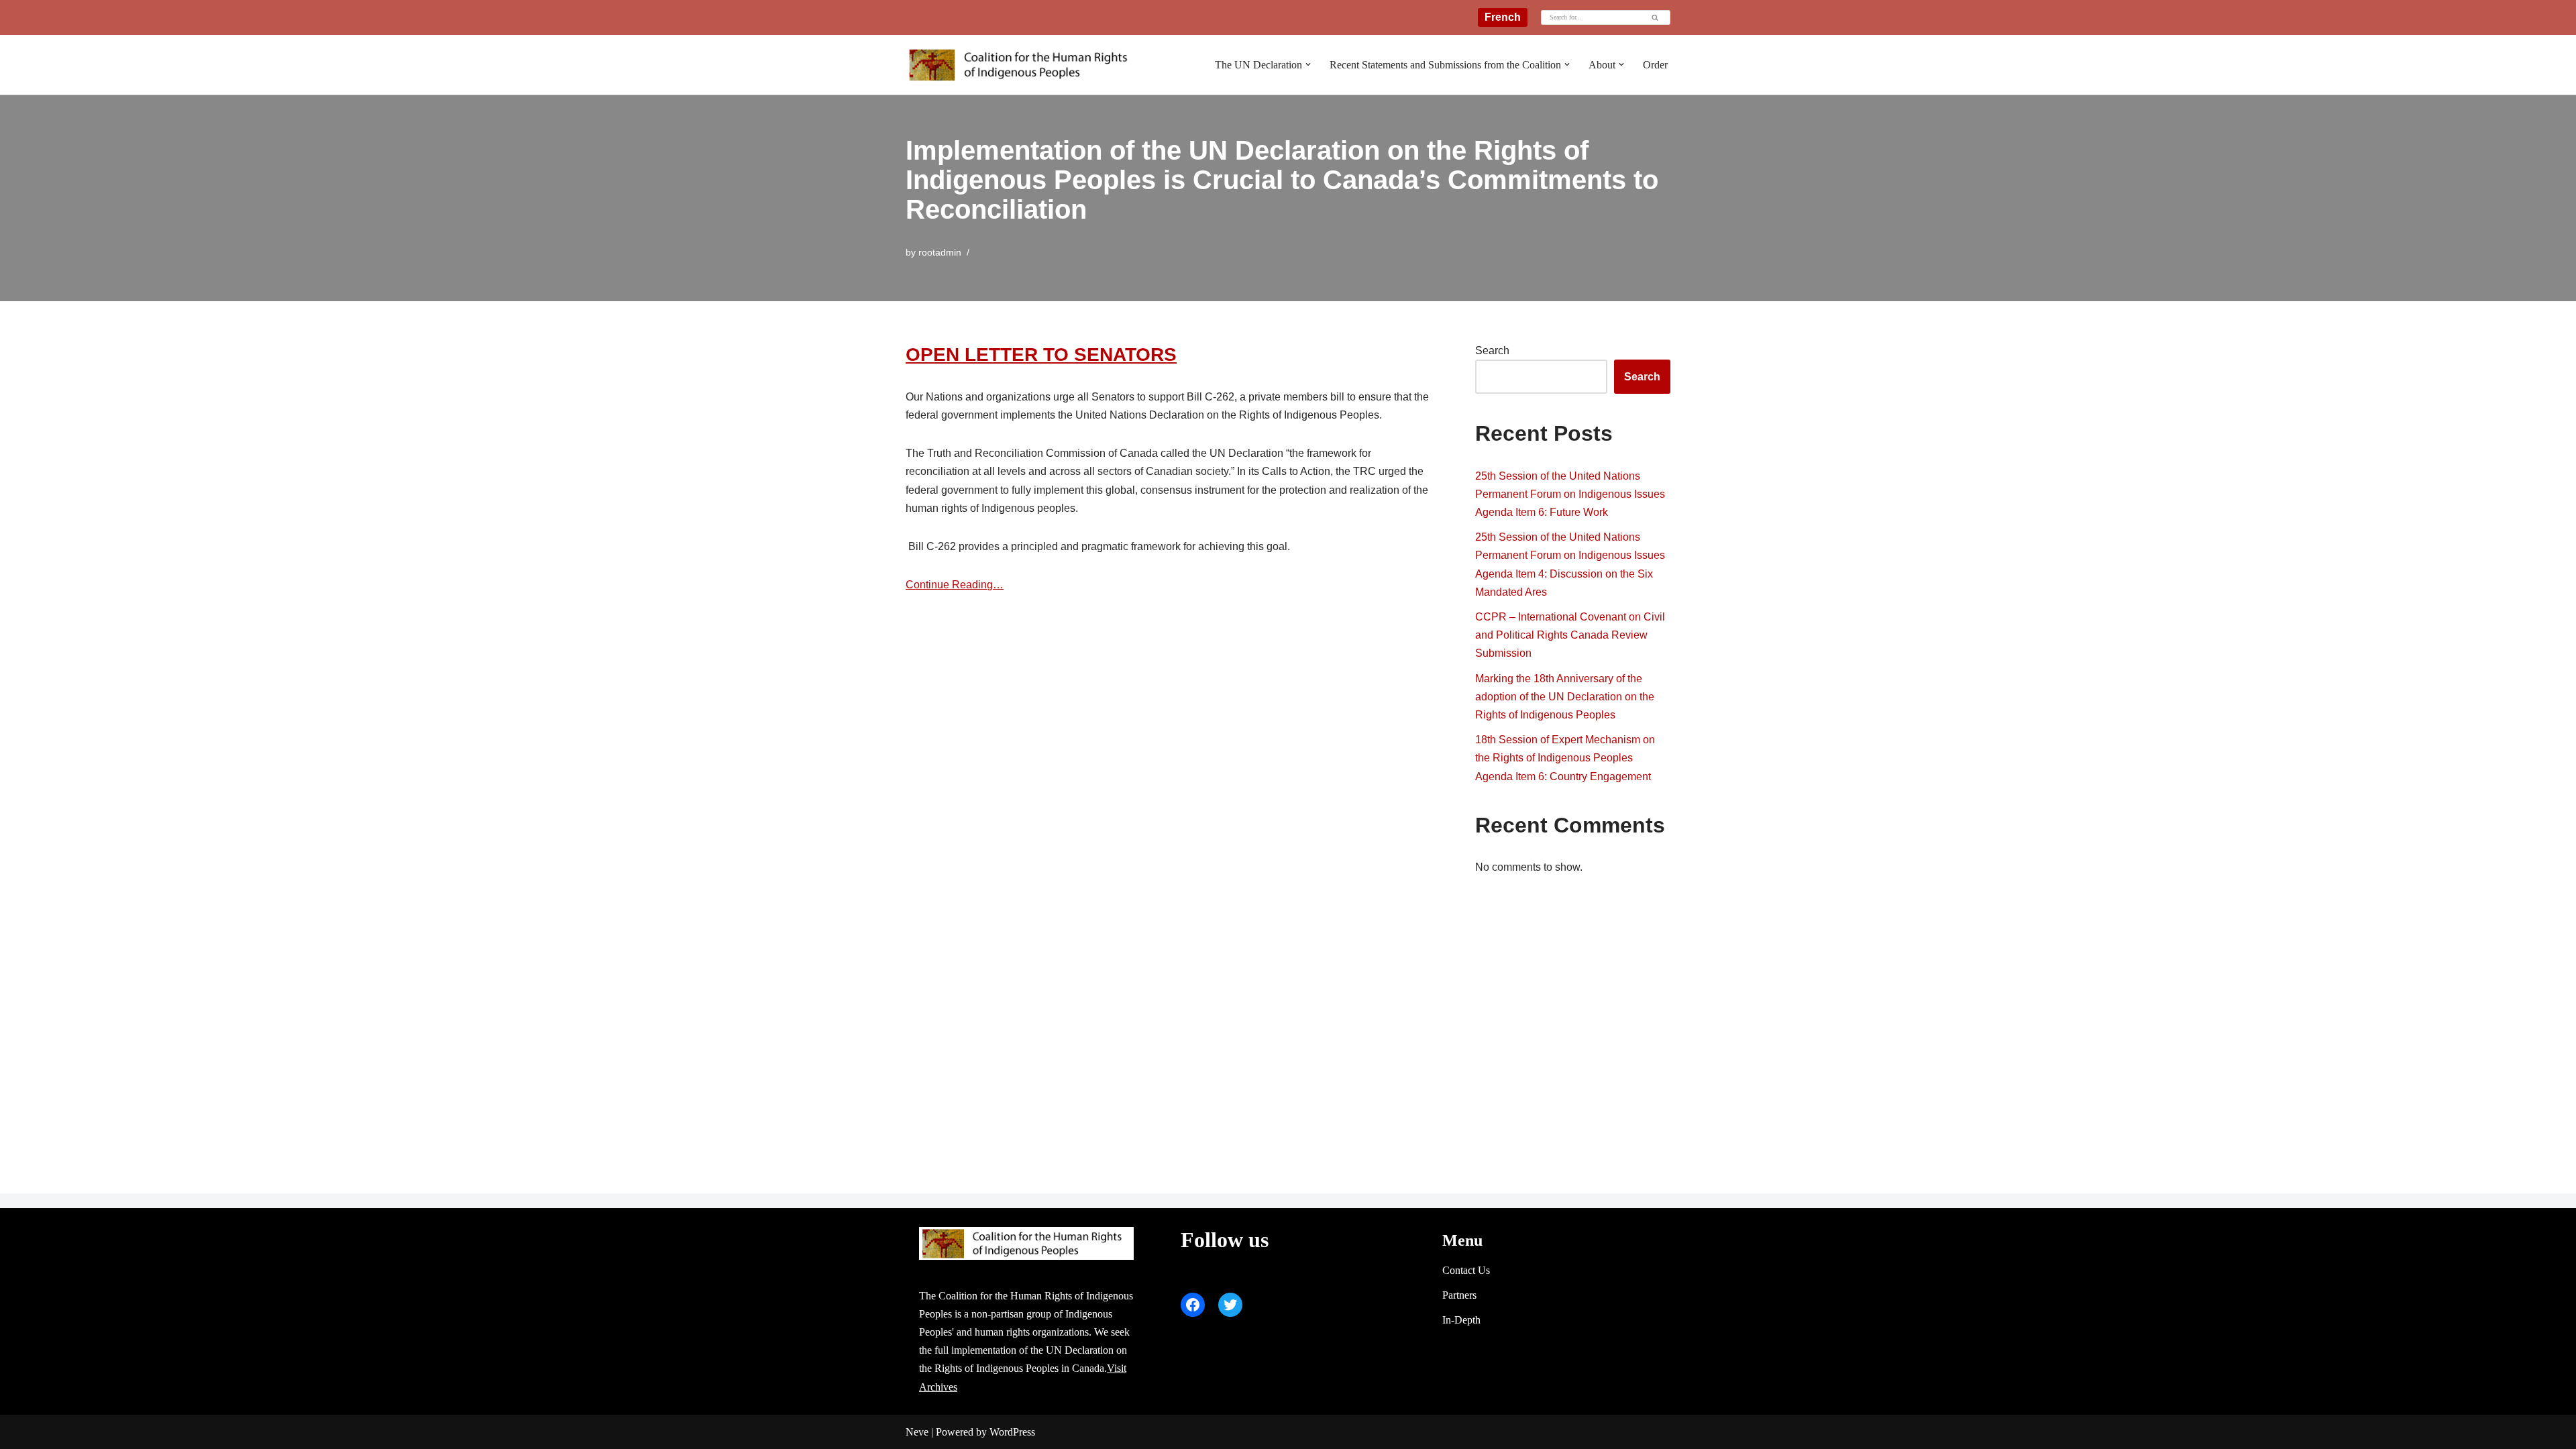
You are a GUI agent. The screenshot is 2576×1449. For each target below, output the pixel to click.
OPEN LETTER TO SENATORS (1041, 355)
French (1503, 17)
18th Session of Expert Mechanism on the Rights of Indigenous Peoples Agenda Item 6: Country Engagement (1565, 758)
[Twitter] (1230, 1305)
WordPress (1012, 1432)
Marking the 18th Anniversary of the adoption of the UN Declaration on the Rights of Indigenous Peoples (1565, 697)
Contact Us (1466, 1270)
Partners (1459, 1295)
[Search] (1655, 17)
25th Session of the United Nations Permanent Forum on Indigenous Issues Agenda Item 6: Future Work (1570, 494)
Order (1655, 65)
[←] (1023, 65)
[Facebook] (1193, 1305)
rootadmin (940, 252)
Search (1492, 351)
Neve (917, 1432)
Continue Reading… (955, 585)
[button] (1308, 64)
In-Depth (1461, 1320)
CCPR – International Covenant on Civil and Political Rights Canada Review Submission (1570, 635)
